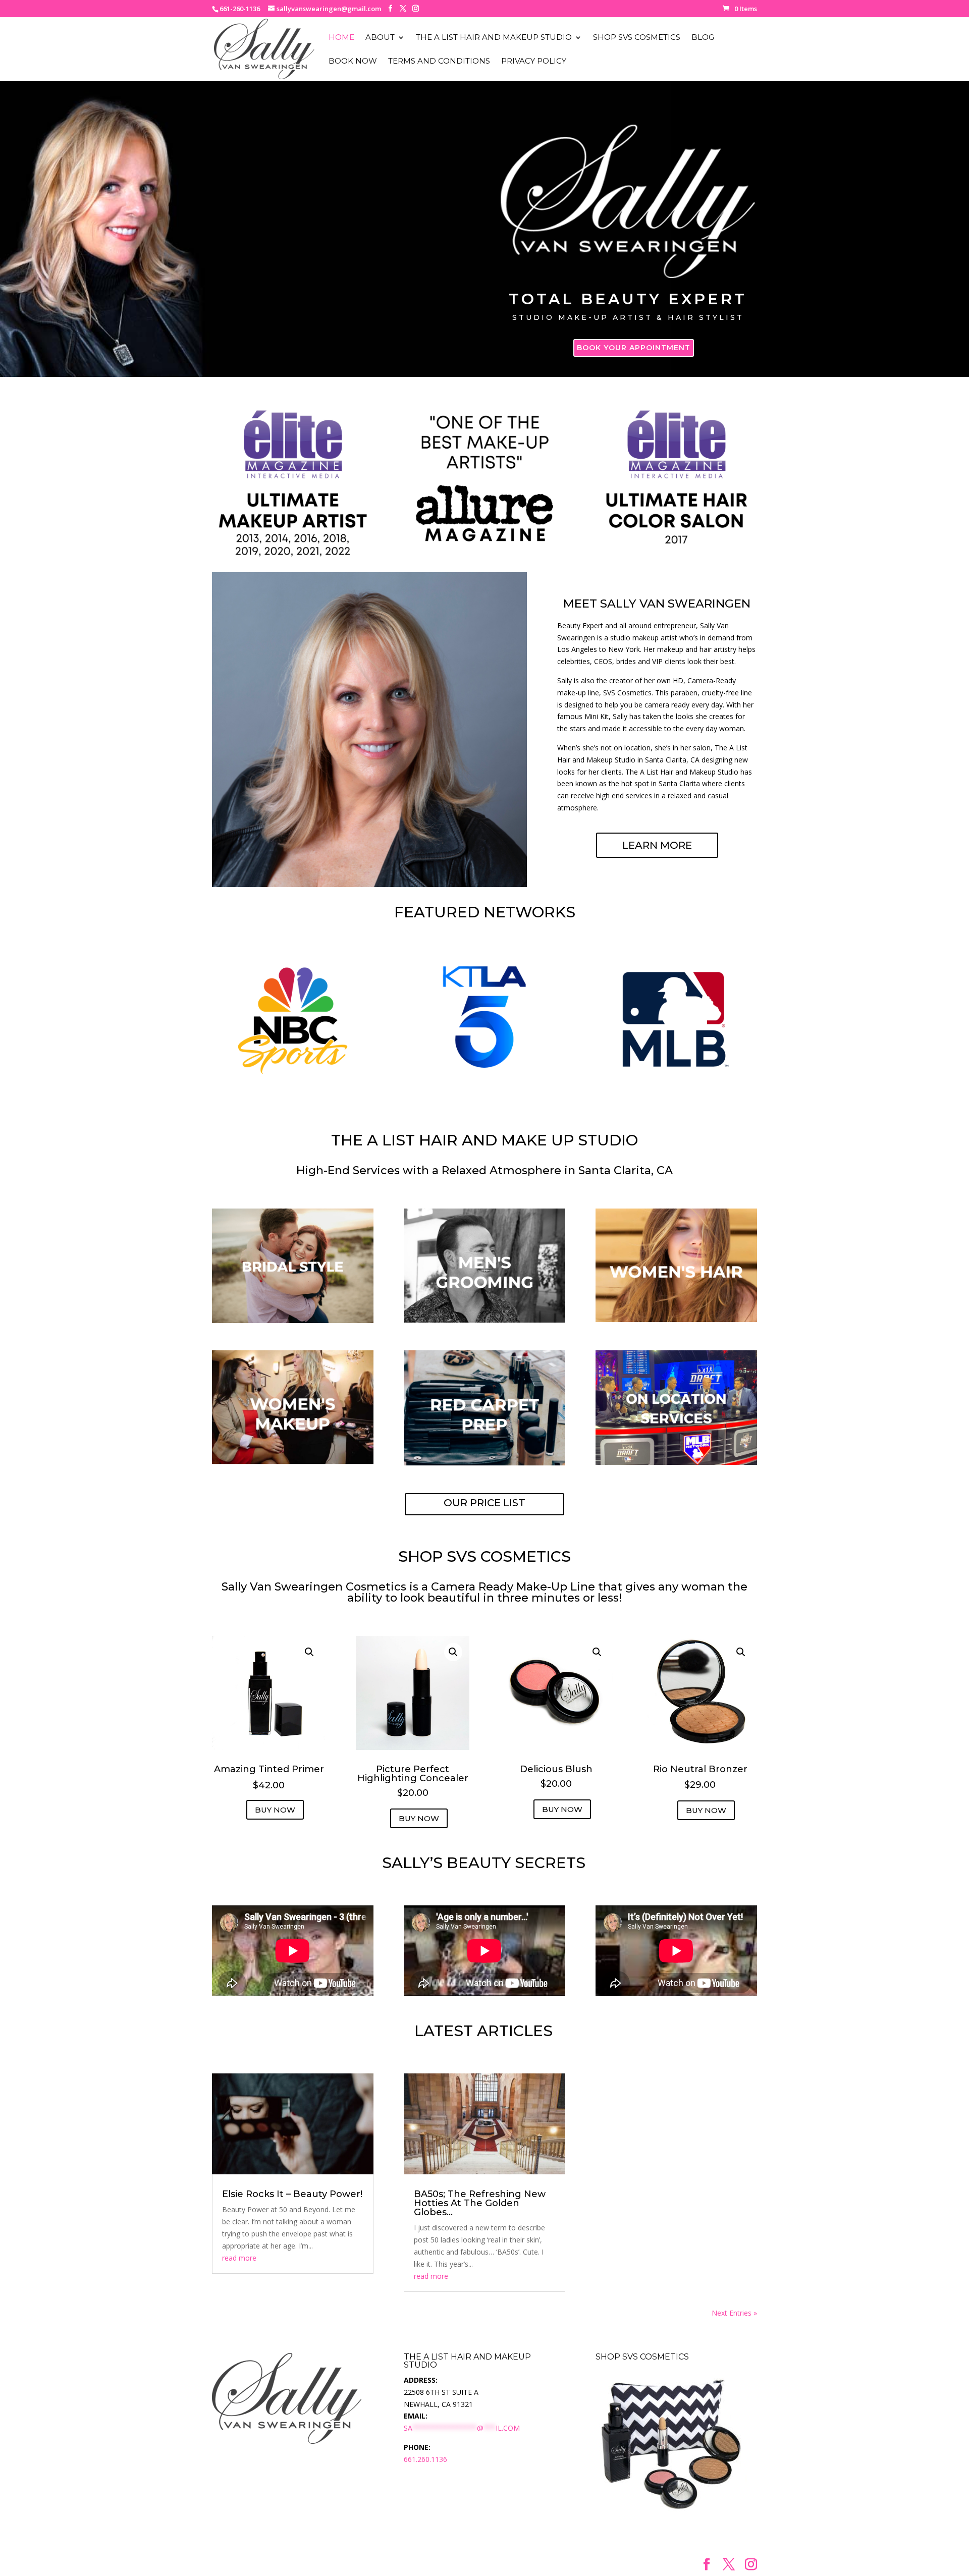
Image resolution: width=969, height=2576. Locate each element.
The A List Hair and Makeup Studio (494, 38)
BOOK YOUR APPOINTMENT (634, 348)
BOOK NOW (353, 62)
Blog (703, 38)
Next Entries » (734, 2313)
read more (239, 2258)
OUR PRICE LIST (484, 1503)
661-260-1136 (240, 9)
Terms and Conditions (439, 62)
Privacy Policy (534, 62)
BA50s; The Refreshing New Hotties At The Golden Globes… (480, 2203)
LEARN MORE (657, 845)
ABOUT (380, 38)
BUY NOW (275, 1810)
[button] (309, 1652)
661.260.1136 (425, 2459)
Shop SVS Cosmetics (637, 38)
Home (341, 38)
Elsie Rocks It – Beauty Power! (292, 2194)
